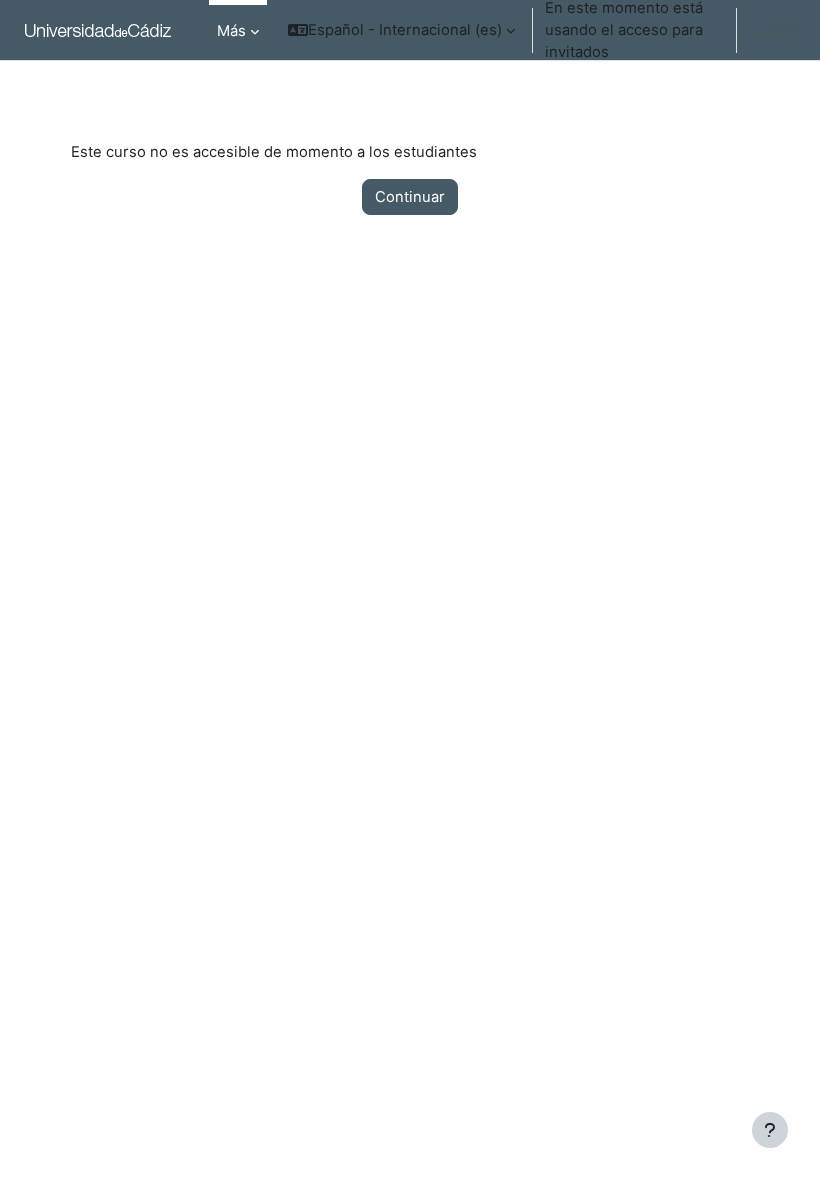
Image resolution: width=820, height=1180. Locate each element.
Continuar (410, 197)
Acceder (774, 30)
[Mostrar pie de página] (770, 1130)
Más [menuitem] (231, 31)
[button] (401, 30)
